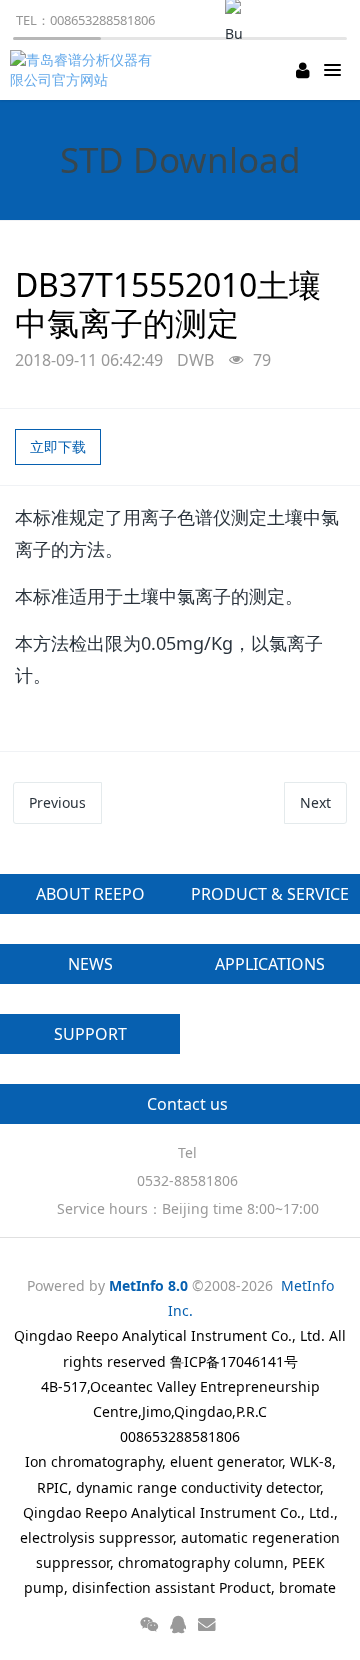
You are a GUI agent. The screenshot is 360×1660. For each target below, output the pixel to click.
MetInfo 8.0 (148, 1285)
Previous (57, 802)
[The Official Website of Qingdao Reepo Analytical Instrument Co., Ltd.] (85, 70)
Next (315, 802)
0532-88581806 (187, 1180)
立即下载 (58, 446)
